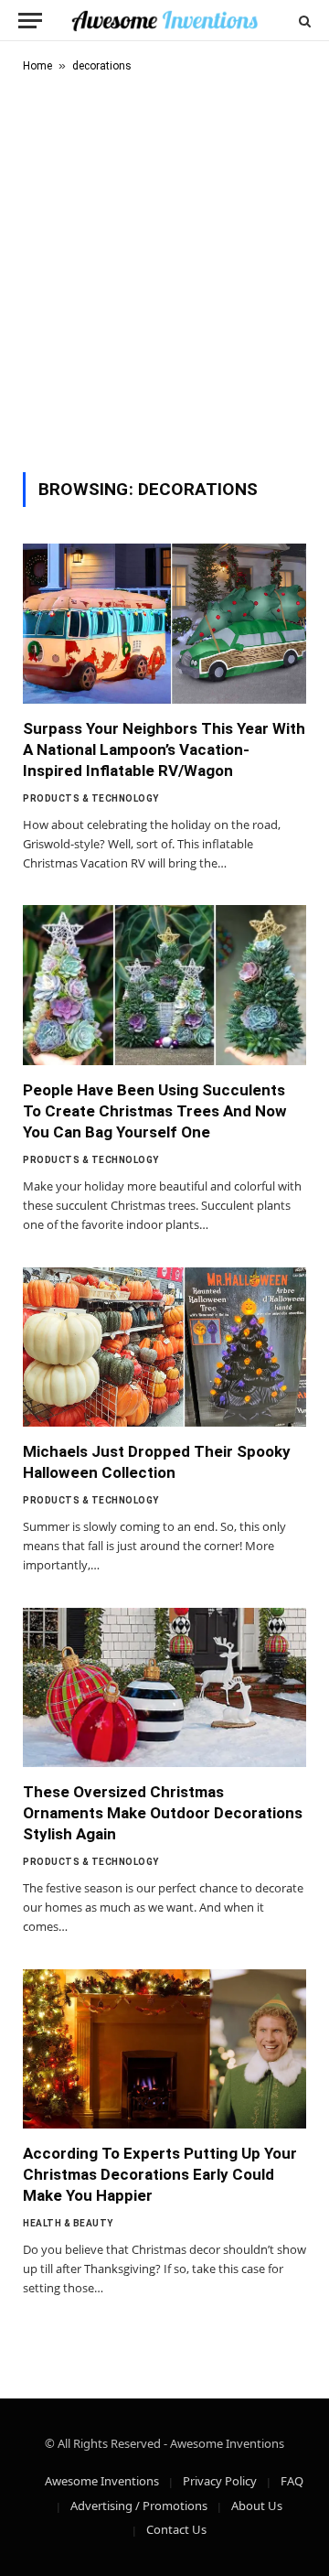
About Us (257, 2506)
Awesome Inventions (102, 2481)
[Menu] (30, 21)
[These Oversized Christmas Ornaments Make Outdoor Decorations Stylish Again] (164, 1687)
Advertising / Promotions (139, 2506)
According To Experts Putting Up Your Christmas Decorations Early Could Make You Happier (160, 2174)
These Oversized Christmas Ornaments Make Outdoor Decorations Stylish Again (163, 1813)
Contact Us (176, 2529)
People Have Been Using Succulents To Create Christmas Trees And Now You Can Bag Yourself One (155, 1111)
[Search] (303, 21)
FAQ (292, 2481)
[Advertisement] (164, 269)
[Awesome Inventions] (164, 21)
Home (37, 66)
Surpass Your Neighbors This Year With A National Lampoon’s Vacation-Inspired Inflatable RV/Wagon (164, 749)
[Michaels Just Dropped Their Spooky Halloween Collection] (164, 1347)
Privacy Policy (220, 2481)
